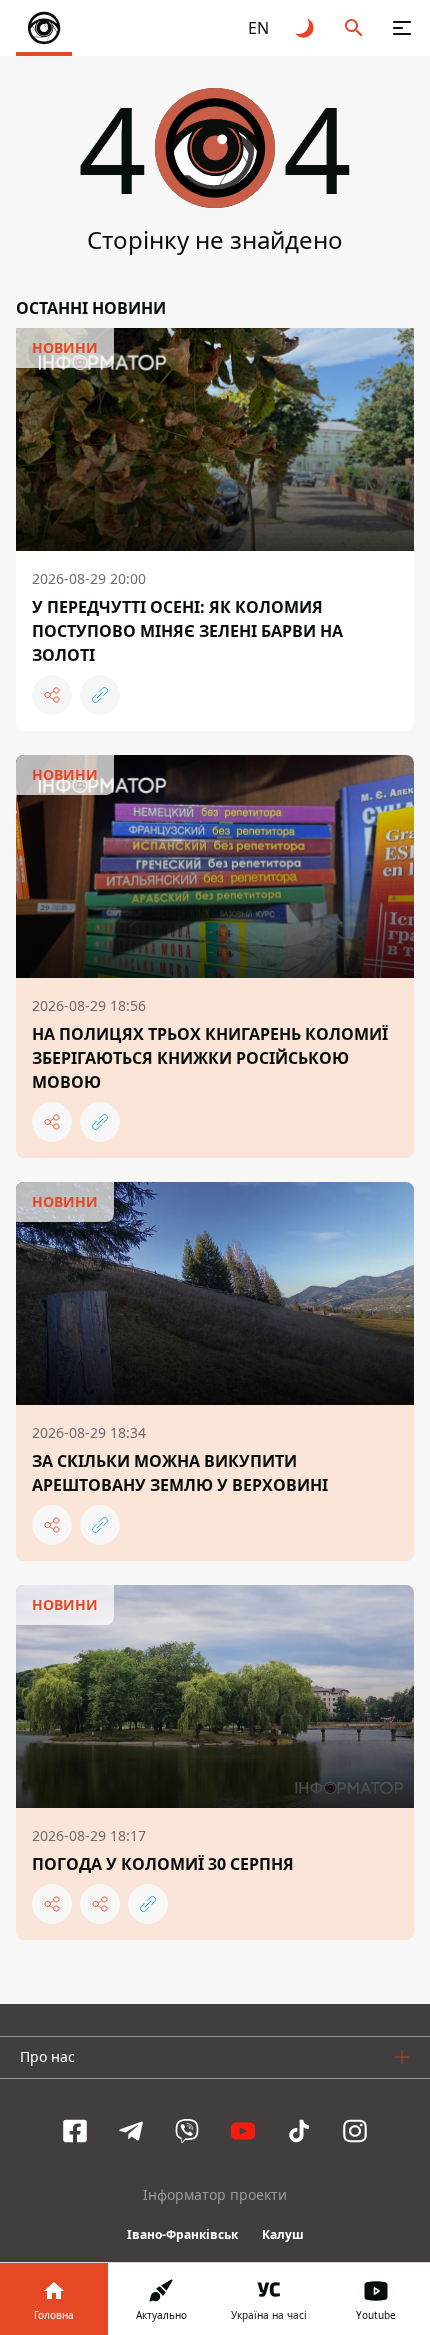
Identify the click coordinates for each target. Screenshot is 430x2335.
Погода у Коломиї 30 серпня (163, 1864)
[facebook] (75, 2131)
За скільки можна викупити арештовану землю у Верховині (180, 1473)
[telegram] (131, 2131)
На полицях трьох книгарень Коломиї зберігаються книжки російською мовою (210, 1058)
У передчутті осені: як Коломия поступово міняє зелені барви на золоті (187, 631)
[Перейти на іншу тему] (306, 28)
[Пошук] (354, 28)
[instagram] (355, 2131)
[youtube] (243, 2131)
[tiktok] (299, 2131)
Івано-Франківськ (182, 2234)
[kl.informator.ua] (44, 28)
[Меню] (402, 28)
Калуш (283, 2234)
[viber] (187, 2131)
